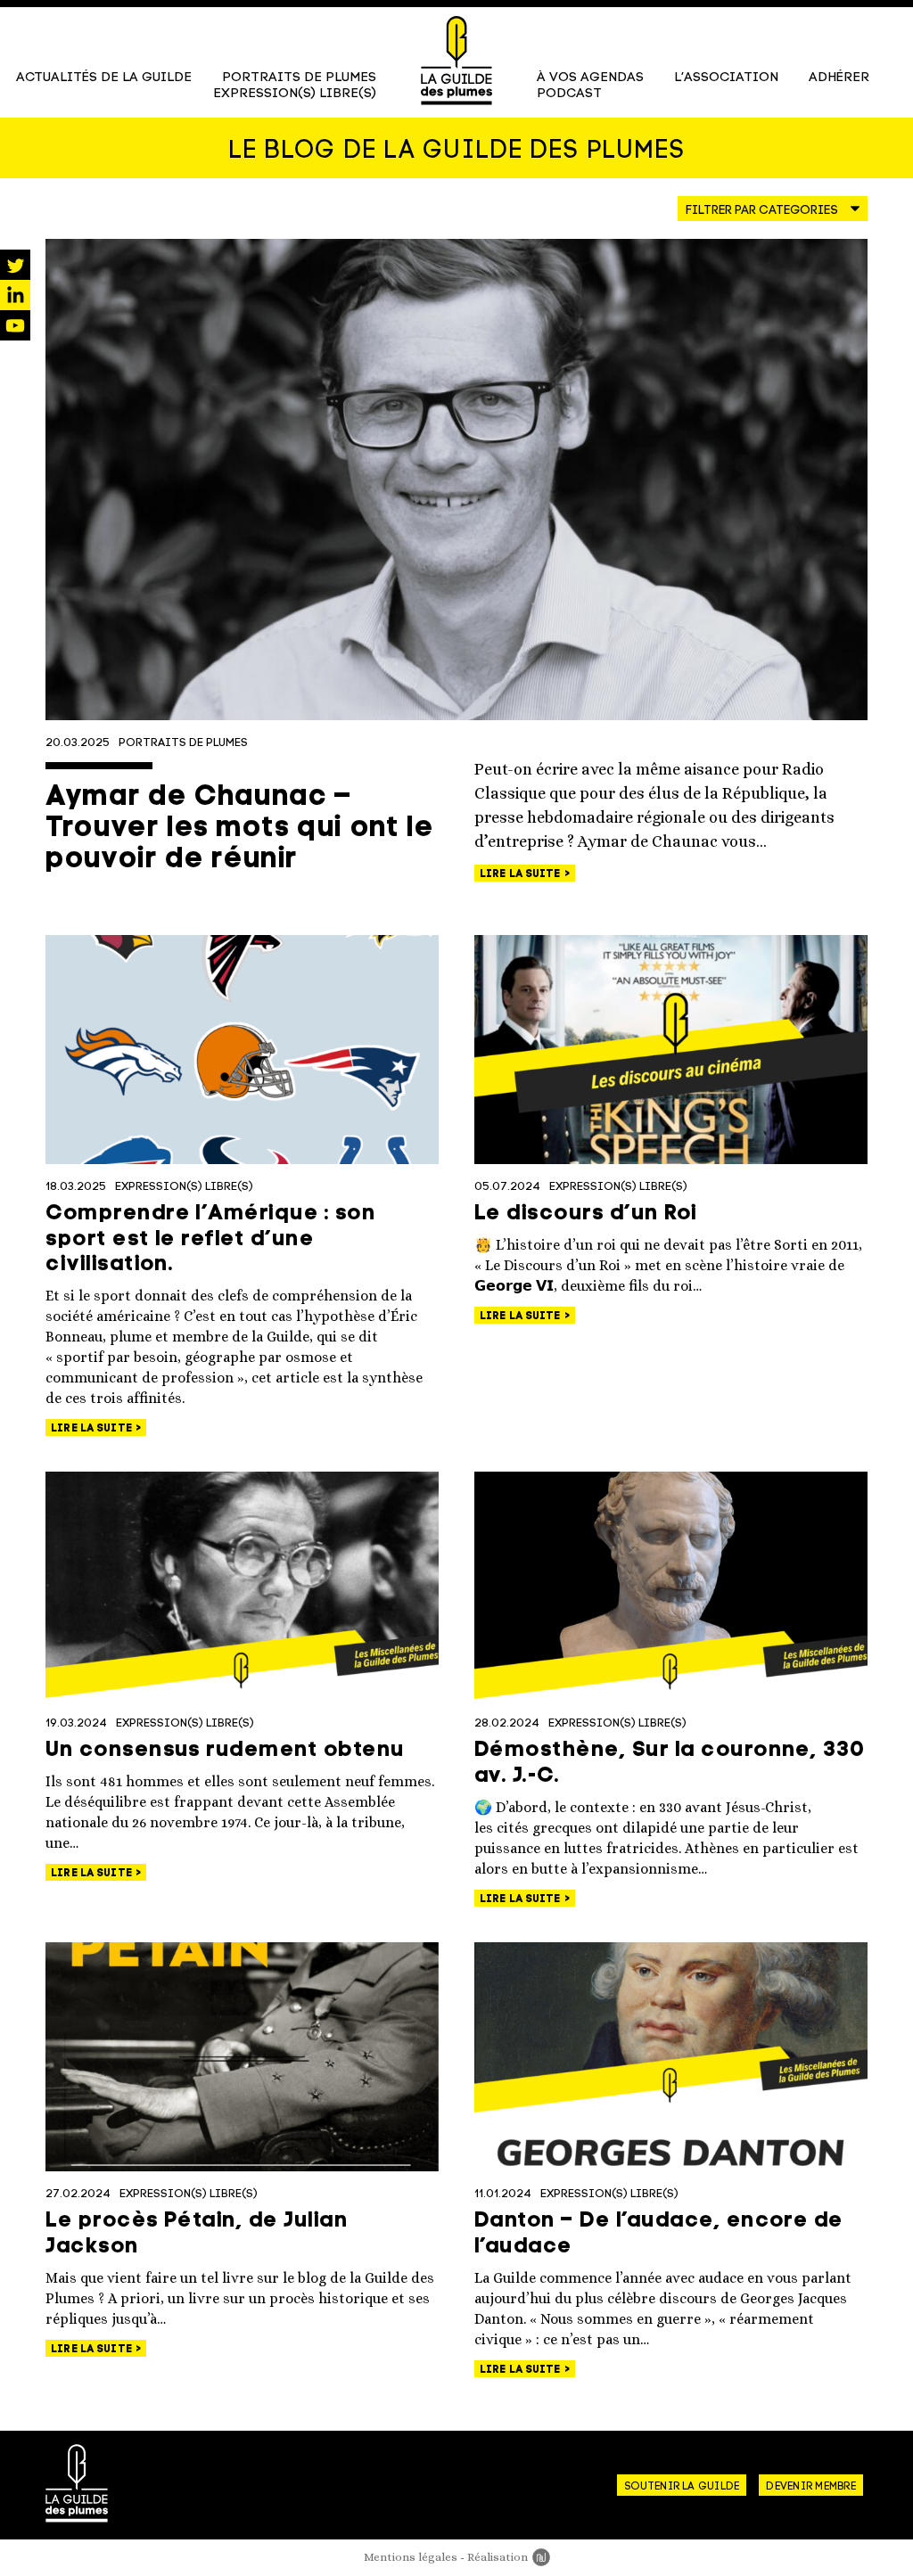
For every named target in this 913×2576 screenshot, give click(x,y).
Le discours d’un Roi (586, 1214)
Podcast (569, 94)
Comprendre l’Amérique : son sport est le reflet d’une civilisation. (210, 1240)
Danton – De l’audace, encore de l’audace (659, 2234)
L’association (726, 78)
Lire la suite (522, 874)
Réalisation (509, 2557)
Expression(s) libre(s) (295, 94)
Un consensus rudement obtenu (225, 1751)
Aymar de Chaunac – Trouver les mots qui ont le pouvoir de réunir (239, 829)
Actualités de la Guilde (104, 78)
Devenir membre (810, 2487)
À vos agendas (590, 78)
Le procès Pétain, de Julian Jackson (197, 2234)
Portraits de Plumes (299, 78)
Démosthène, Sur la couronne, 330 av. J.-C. (670, 1764)
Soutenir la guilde (682, 2487)
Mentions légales (411, 2557)
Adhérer (839, 78)
